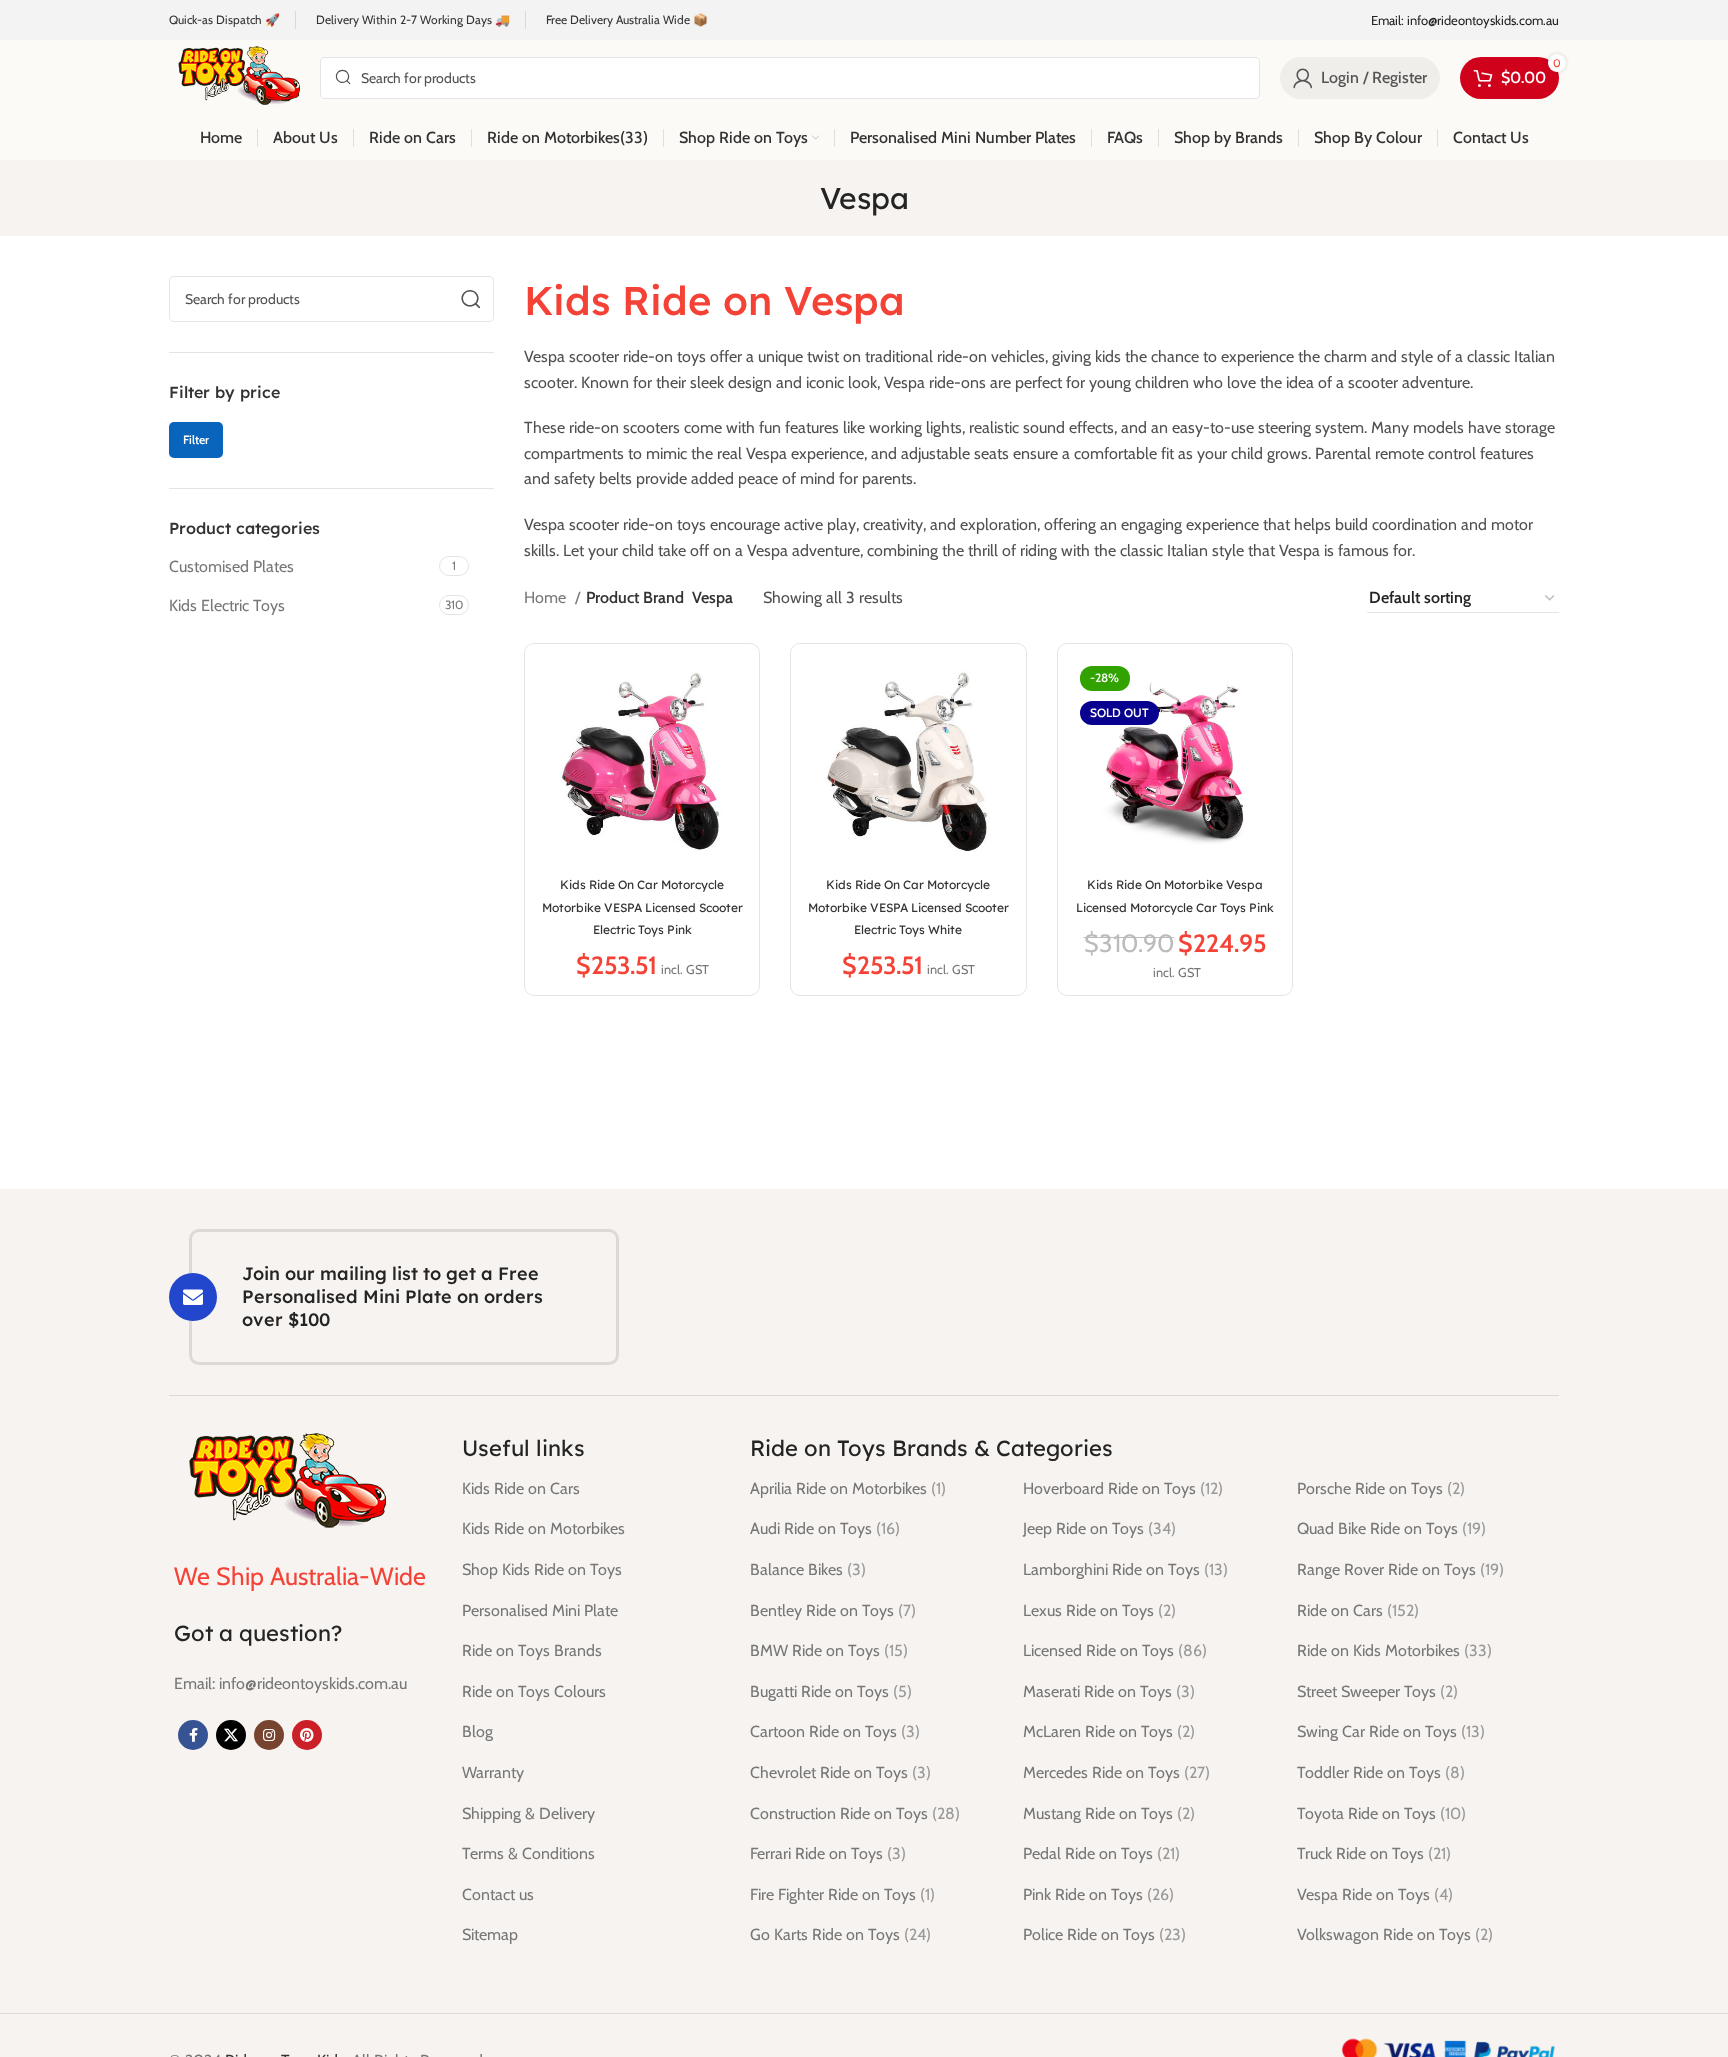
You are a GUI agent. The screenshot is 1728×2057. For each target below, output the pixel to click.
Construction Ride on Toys (855, 1813)
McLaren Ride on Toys (1109, 1731)
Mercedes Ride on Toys (1116, 1772)
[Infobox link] (1465, 20)
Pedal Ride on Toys (1101, 1853)
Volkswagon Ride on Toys (1395, 1934)
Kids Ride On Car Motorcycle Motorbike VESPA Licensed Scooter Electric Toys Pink (642, 907)
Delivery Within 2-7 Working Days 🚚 (413, 19)
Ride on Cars (1358, 1610)
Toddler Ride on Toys (1381, 1772)
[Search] (471, 299)
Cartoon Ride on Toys (835, 1731)
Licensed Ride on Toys (1115, 1650)
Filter (196, 439)
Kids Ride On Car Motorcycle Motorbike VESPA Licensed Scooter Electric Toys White (908, 907)
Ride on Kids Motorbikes (1394, 1650)
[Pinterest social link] (307, 1735)
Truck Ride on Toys (1374, 1853)
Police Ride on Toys (1104, 1934)
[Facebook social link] (193, 1735)
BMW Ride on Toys (829, 1650)
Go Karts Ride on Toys (840, 1934)
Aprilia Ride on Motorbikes (848, 1488)
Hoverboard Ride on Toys (1123, 1488)
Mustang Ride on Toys (1109, 1813)
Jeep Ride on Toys (1099, 1528)
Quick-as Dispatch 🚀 (224, 19)
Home (547, 597)
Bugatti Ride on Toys (831, 1691)
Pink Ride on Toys (1098, 1894)
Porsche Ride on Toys (1381, 1488)
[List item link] (290, 1684)
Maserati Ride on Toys (1109, 1691)
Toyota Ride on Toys (1381, 1813)
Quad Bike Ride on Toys (1391, 1528)
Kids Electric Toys (227, 605)
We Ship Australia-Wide (300, 1576)
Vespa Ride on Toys (1375, 1894)
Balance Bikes (808, 1569)
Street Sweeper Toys (1377, 1691)
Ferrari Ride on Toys (828, 1853)
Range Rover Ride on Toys (1400, 1569)
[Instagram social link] (269, 1735)
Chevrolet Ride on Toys (840, 1772)
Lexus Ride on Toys (1099, 1610)
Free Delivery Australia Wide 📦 (627, 19)
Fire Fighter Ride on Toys (842, 1894)
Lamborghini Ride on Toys (1125, 1569)
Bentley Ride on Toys (833, 1610)
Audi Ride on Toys (825, 1528)
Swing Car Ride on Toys (1391, 1731)
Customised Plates (231, 566)
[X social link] (231, 1735)
